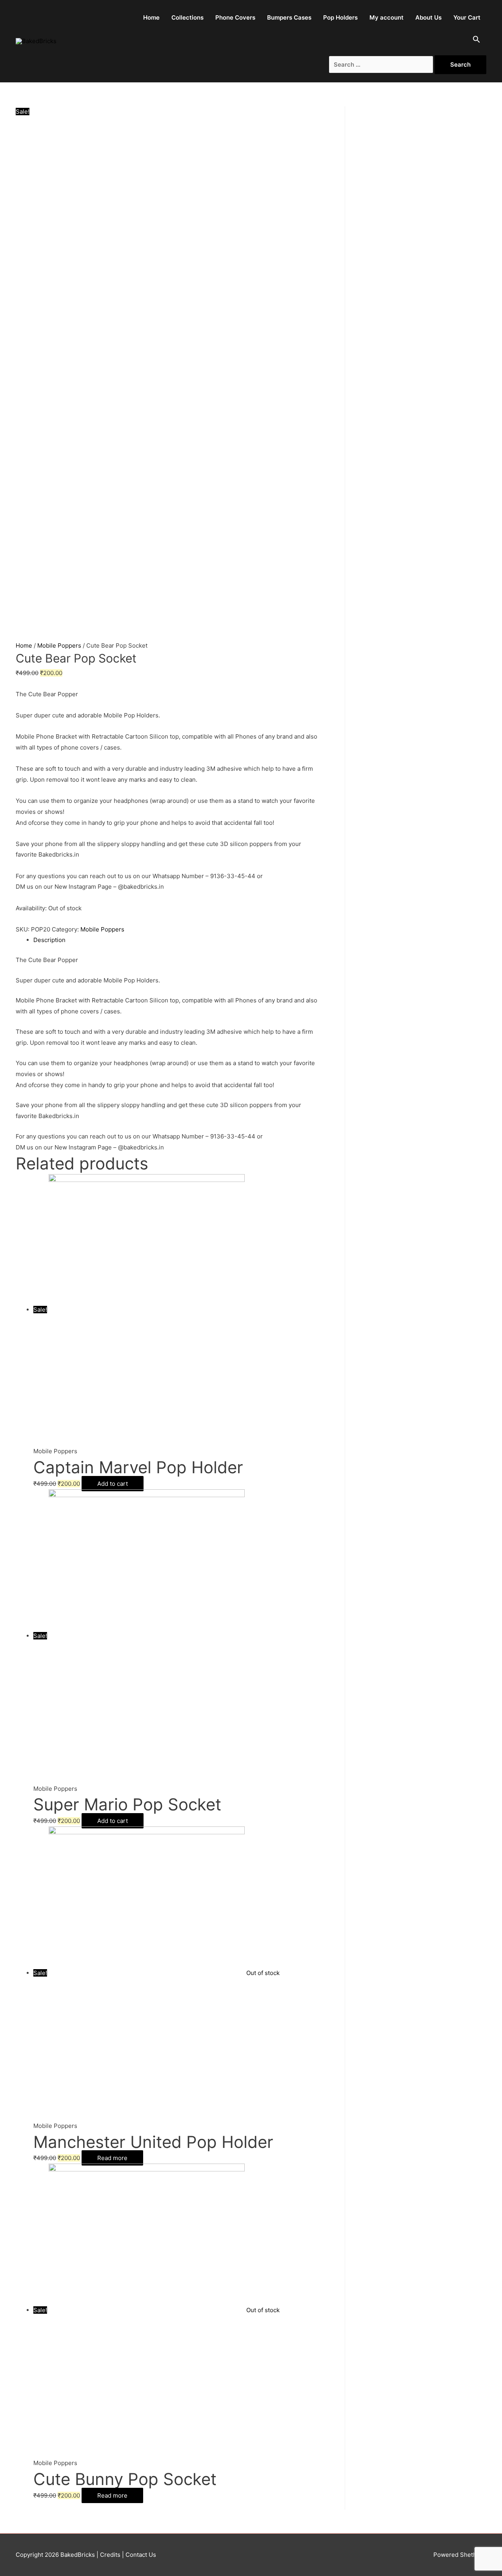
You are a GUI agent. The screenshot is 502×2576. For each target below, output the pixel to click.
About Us (428, 17)
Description (49, 940)
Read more (112, 2158)
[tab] (177, 940)
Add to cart (113, 1484)
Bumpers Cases (289, 17)
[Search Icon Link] (477, 41)
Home (151, 17)
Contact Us (140, 2555)
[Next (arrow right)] (488, 1288)
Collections (187, 17)
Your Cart (467, 17)
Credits (110, 2555)
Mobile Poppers (59, 645)
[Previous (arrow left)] (14, 1288)
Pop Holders (340, 17)
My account (387, 17)
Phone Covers (235, 17)
